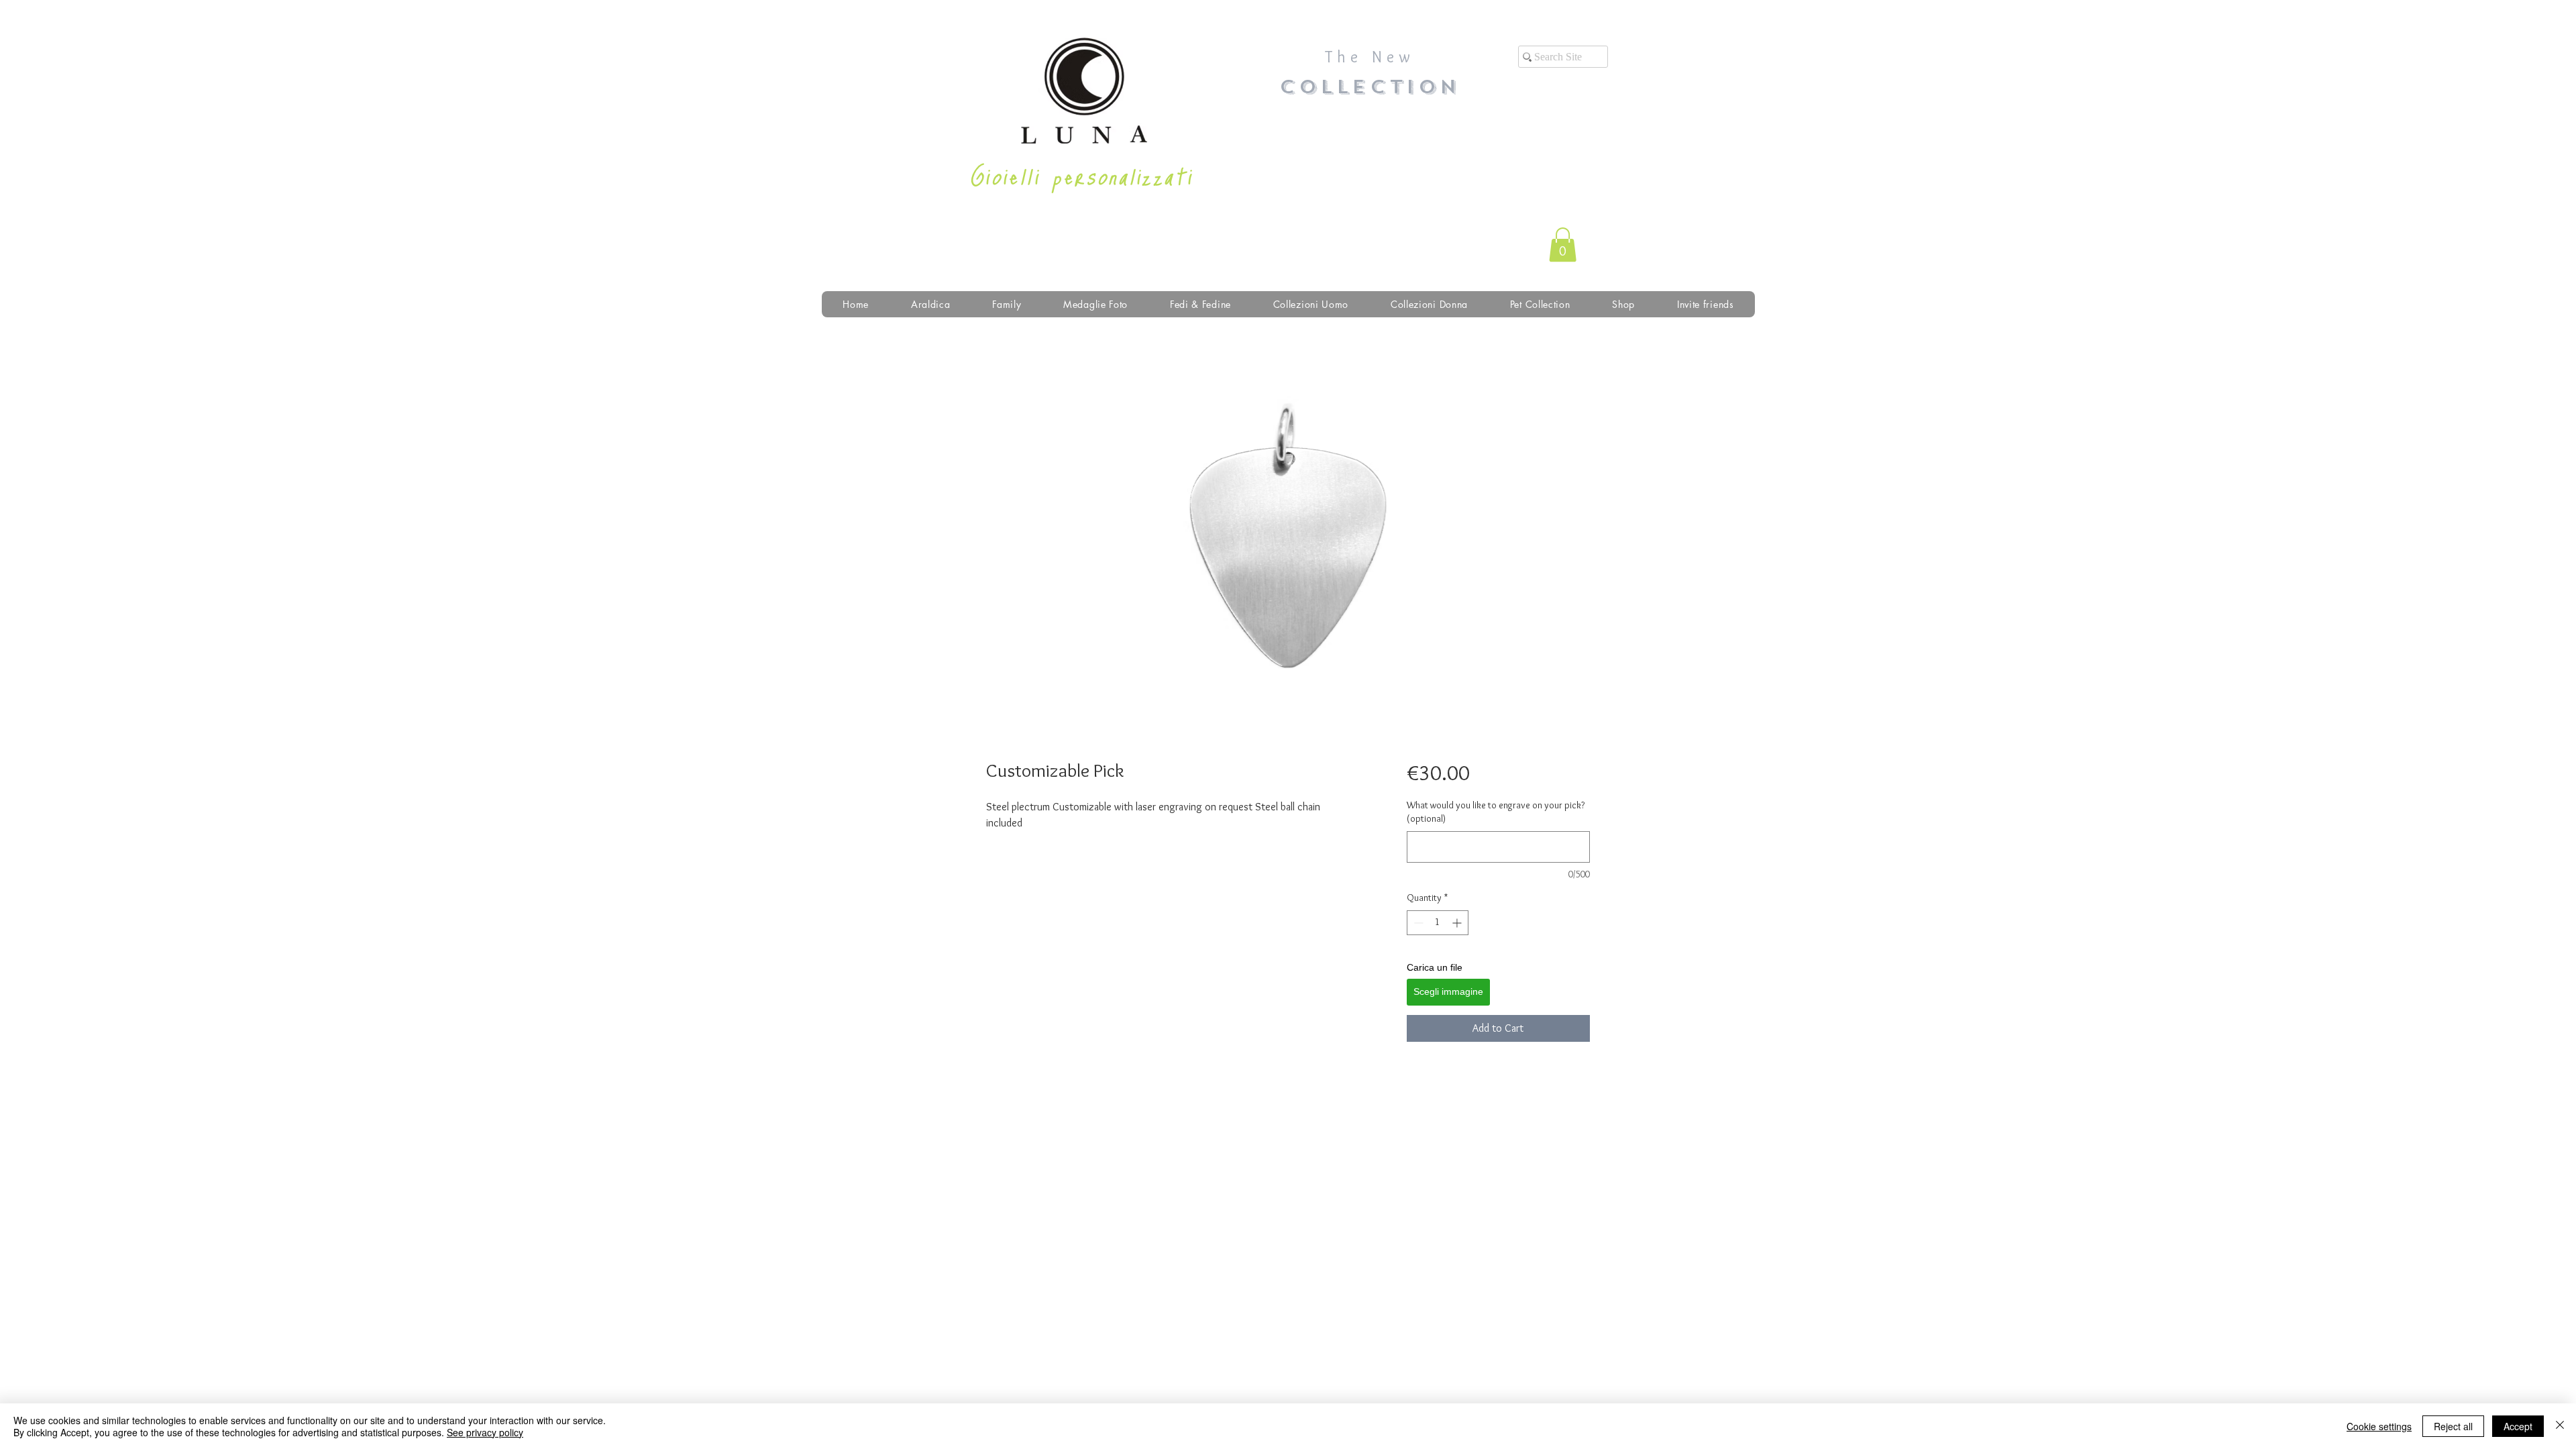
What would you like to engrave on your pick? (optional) (1496, 812)
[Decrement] (1417, 923)
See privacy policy (485, 1432)
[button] (1563, 245)
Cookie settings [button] (2379, 1426)
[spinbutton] (1438, 923)
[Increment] (1458, 923)
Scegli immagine (1448, 991)
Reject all (2453, 1426)
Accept (2518, 1426)
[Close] (2560, 1426)
